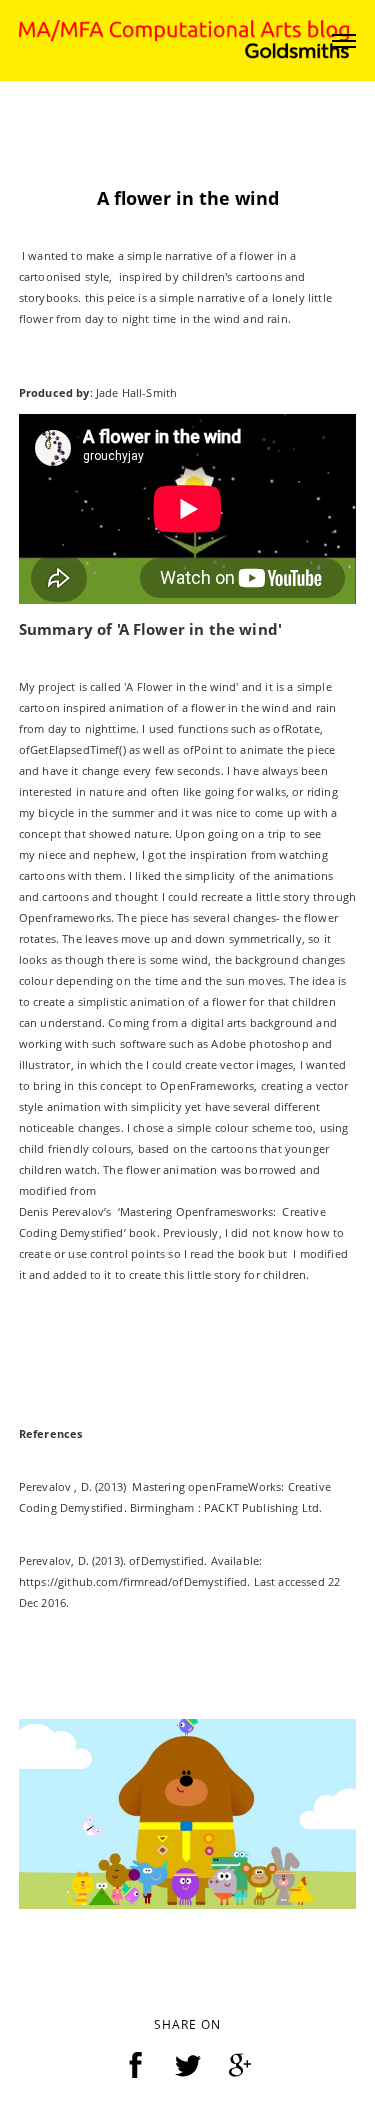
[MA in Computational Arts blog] (184, 38)
